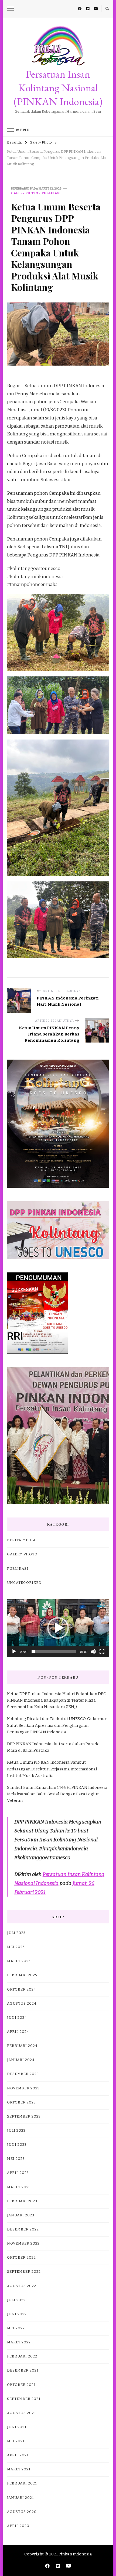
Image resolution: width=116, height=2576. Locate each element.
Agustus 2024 (22, 2004)
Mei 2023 (16, 2159)
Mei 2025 (16, 1947)
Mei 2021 (16, 2441)
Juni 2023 (17, 2145)
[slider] (54, 1652)
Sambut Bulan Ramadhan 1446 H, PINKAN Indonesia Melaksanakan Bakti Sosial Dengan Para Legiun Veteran (57, 1794)
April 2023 (18, 2173)
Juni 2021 (17, 2427)
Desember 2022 (23, 2229)
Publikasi (51, 193)
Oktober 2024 (22, 1989)
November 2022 (23, 2243)
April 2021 (18, 2455)
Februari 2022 (22, 2356)
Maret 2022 (19, 2342)
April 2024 (18, 2032)
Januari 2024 (21, 2060)
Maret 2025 (19, 1961)
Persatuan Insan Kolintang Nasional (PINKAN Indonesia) (58, 88)
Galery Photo (25, 193)
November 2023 (23, 2088)
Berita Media (21, 1540)
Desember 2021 (23, 2370)
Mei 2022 (16, 2328)
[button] (58, 1628)
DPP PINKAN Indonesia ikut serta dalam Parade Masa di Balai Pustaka (53, 1747)
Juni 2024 (17, 2018)
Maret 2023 (19, 2187)
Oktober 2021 (21, 2385)
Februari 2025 (22, 1975)
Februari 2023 (22, 2201)
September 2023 (24, 2116)
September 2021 (24, 2399)
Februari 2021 (22, 2483)
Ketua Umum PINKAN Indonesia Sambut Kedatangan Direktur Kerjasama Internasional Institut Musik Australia (52, 1769)
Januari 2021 (21, 2498)
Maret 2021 (19, 2469)
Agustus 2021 (21, 2413)
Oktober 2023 (21, 2102)
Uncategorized (24, 1583)
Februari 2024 (22, 2046)
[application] (58, 1628)
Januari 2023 (21, 2215)
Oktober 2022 (21, 2258)
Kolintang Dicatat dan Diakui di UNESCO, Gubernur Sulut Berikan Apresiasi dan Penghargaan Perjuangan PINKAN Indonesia (57, 1725)
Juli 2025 (16, 1933)
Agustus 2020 (22, 2512)
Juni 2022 (17, 2314)
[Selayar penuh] (102, 1652)
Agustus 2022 (22, 2286)
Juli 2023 (16, 2131)
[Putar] (14, 1652)
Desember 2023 (23, 2074)
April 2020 (18, 2526)
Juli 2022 (16, 2300)
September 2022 (24, 2272)
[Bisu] (93, 1652)
